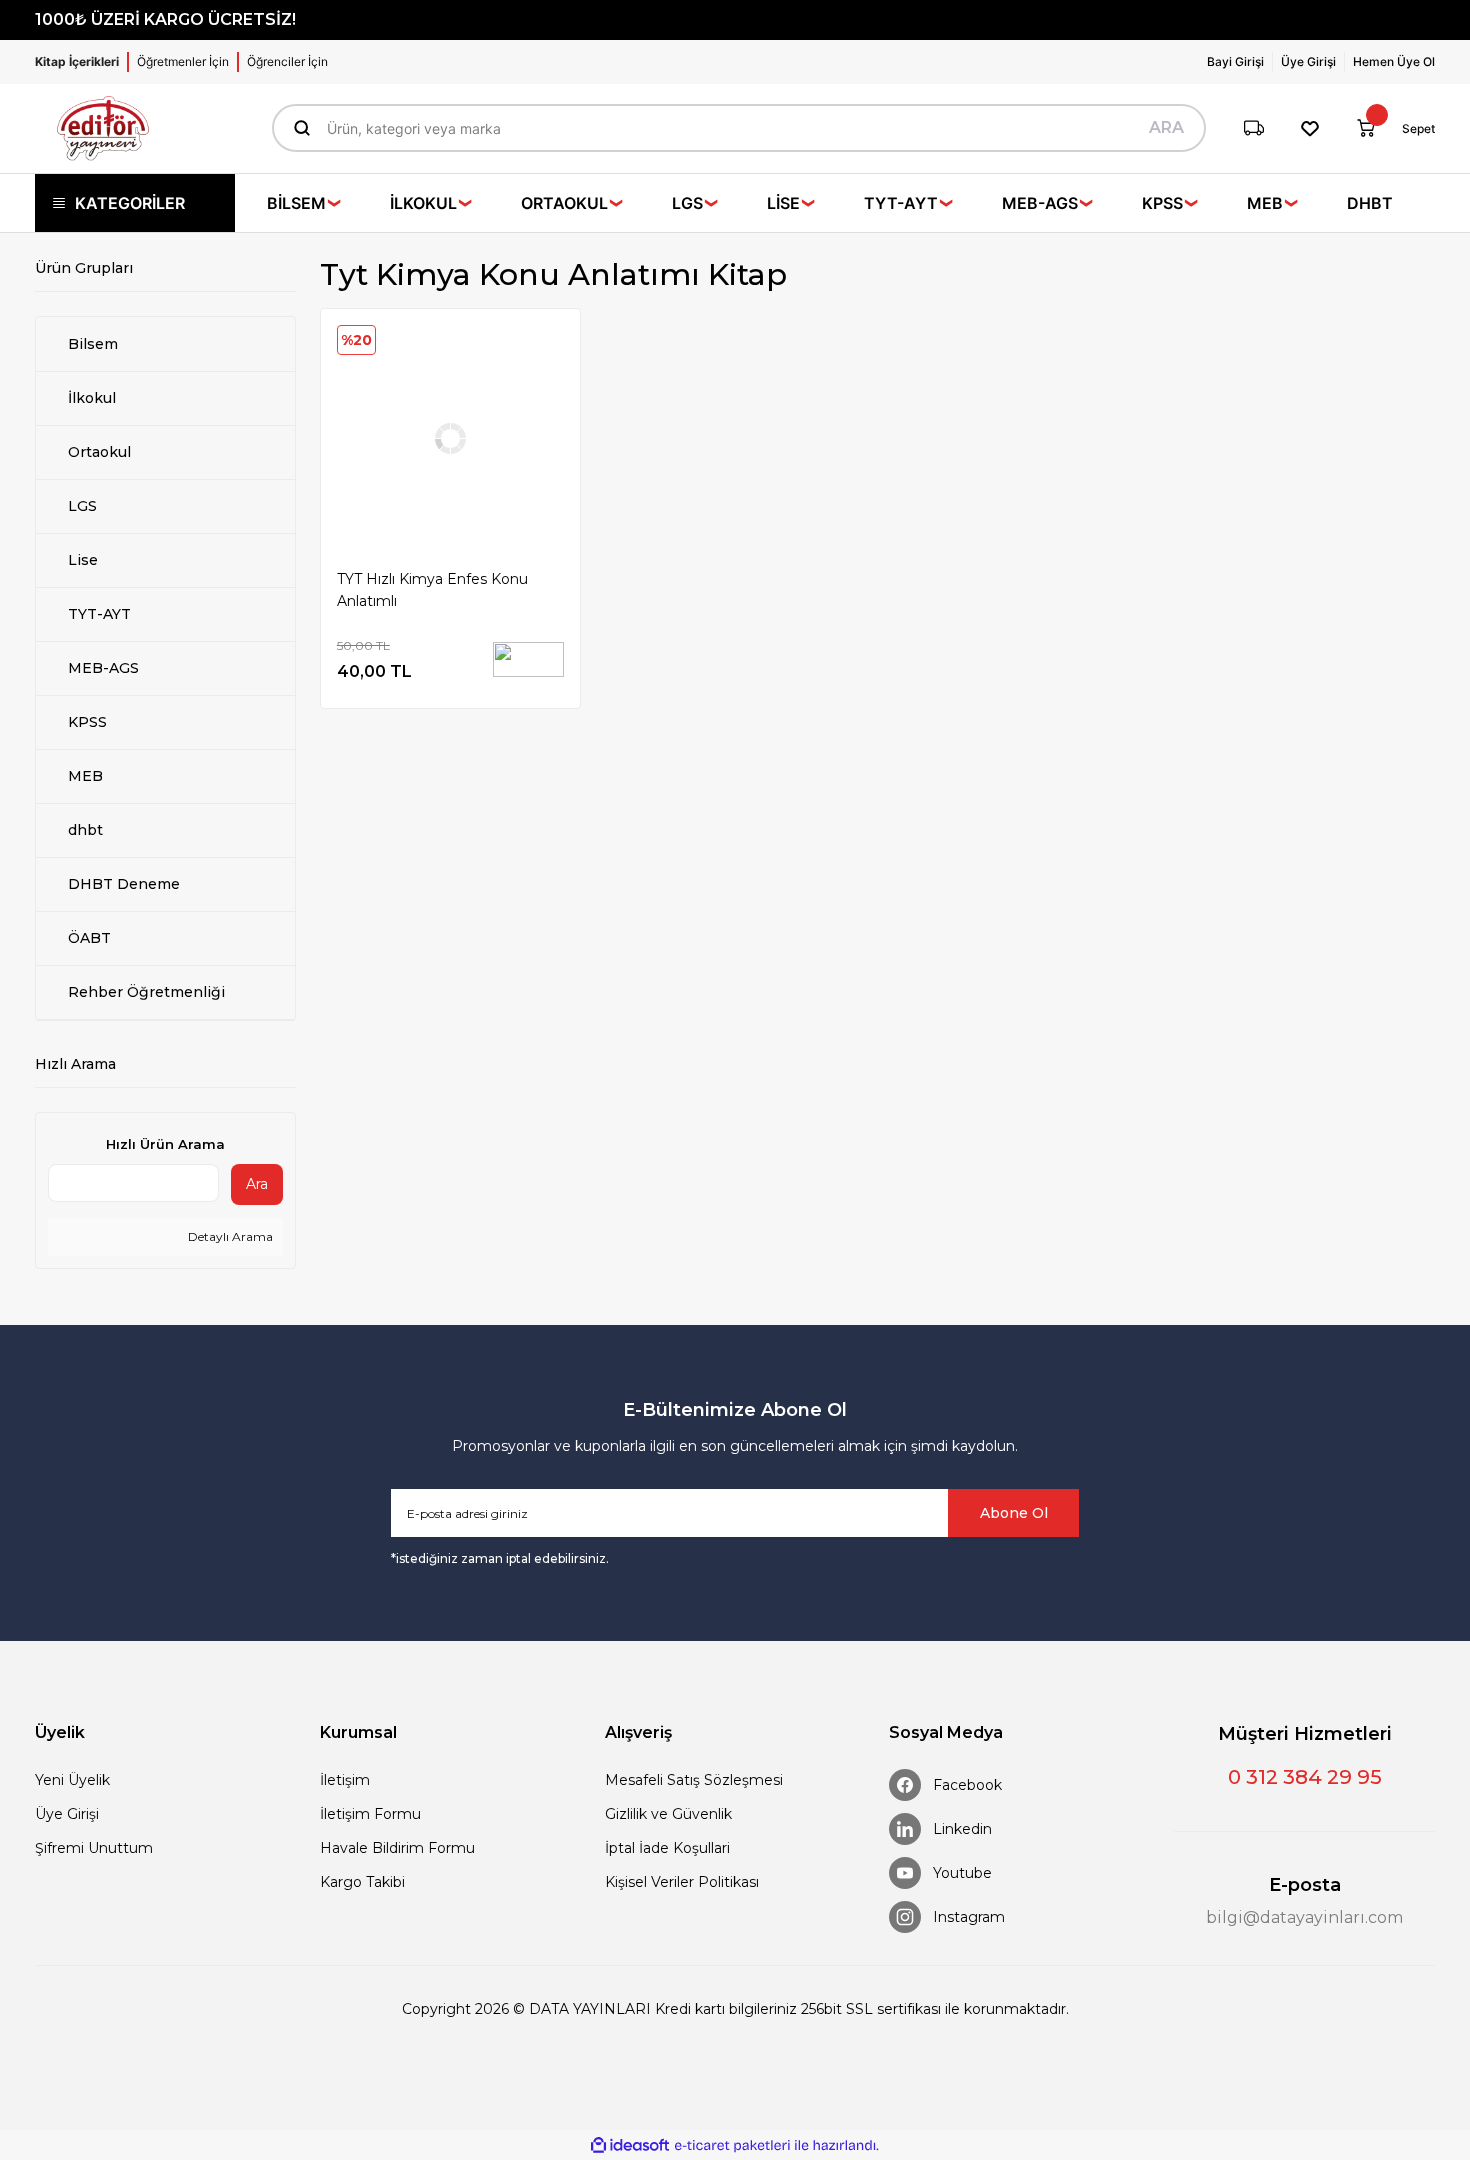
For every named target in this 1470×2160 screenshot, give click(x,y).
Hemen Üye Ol (1394, 61)
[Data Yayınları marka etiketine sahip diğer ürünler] (528, 659)
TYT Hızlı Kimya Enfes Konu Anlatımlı (432, 590)
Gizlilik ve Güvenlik (668, 1814)
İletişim (345, 1780)
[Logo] (103, 128)
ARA (1166, 127)
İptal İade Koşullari (667, 1848)
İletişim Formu (370, 1814)
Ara (257, 1184)
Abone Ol (1014, 1513)
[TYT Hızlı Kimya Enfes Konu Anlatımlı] (450, 438)
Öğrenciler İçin (287, 61)
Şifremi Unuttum (94, 1848)
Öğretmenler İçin (183, 61)
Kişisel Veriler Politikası (682, 1882)
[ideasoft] (630, 2145)
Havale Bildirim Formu (397, 1848)
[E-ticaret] (732, 2145)
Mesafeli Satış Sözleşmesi (694, 1780)
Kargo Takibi (362, 1882)
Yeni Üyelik (72, 1780)
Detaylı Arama (229, 1236)
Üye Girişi (67, 1814)
